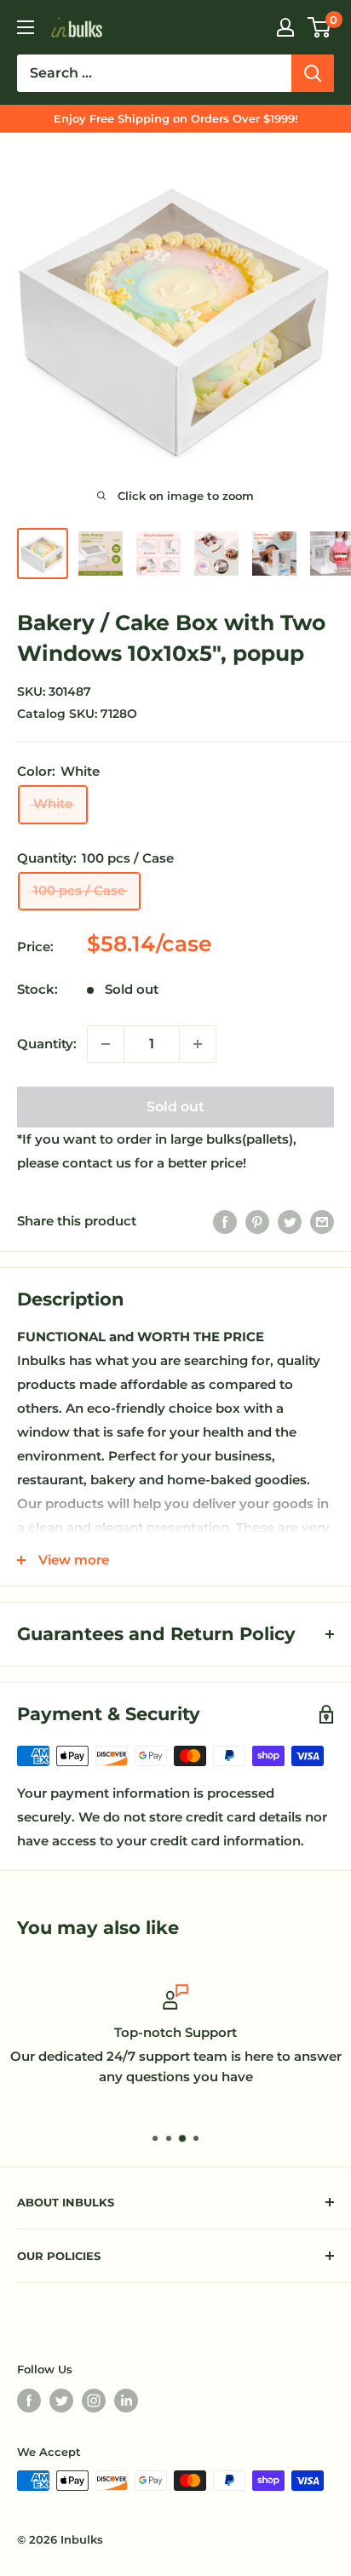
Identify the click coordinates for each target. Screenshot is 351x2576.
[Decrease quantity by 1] (106, 1044)
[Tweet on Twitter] (290, 1222)
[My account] (285, 27)
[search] (154, 73)
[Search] (313, 73)
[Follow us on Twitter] (61, 2401)
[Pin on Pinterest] (257, 1222)
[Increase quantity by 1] (198, 1044)
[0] (320, 27)
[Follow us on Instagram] (94, 2401)
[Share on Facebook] (225, 1222)
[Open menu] (26, 27)
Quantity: (47, 1044)
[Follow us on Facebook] (29, 2401)
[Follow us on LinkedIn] (126, 2401)
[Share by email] (322, 1222)
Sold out (175, 1107)
